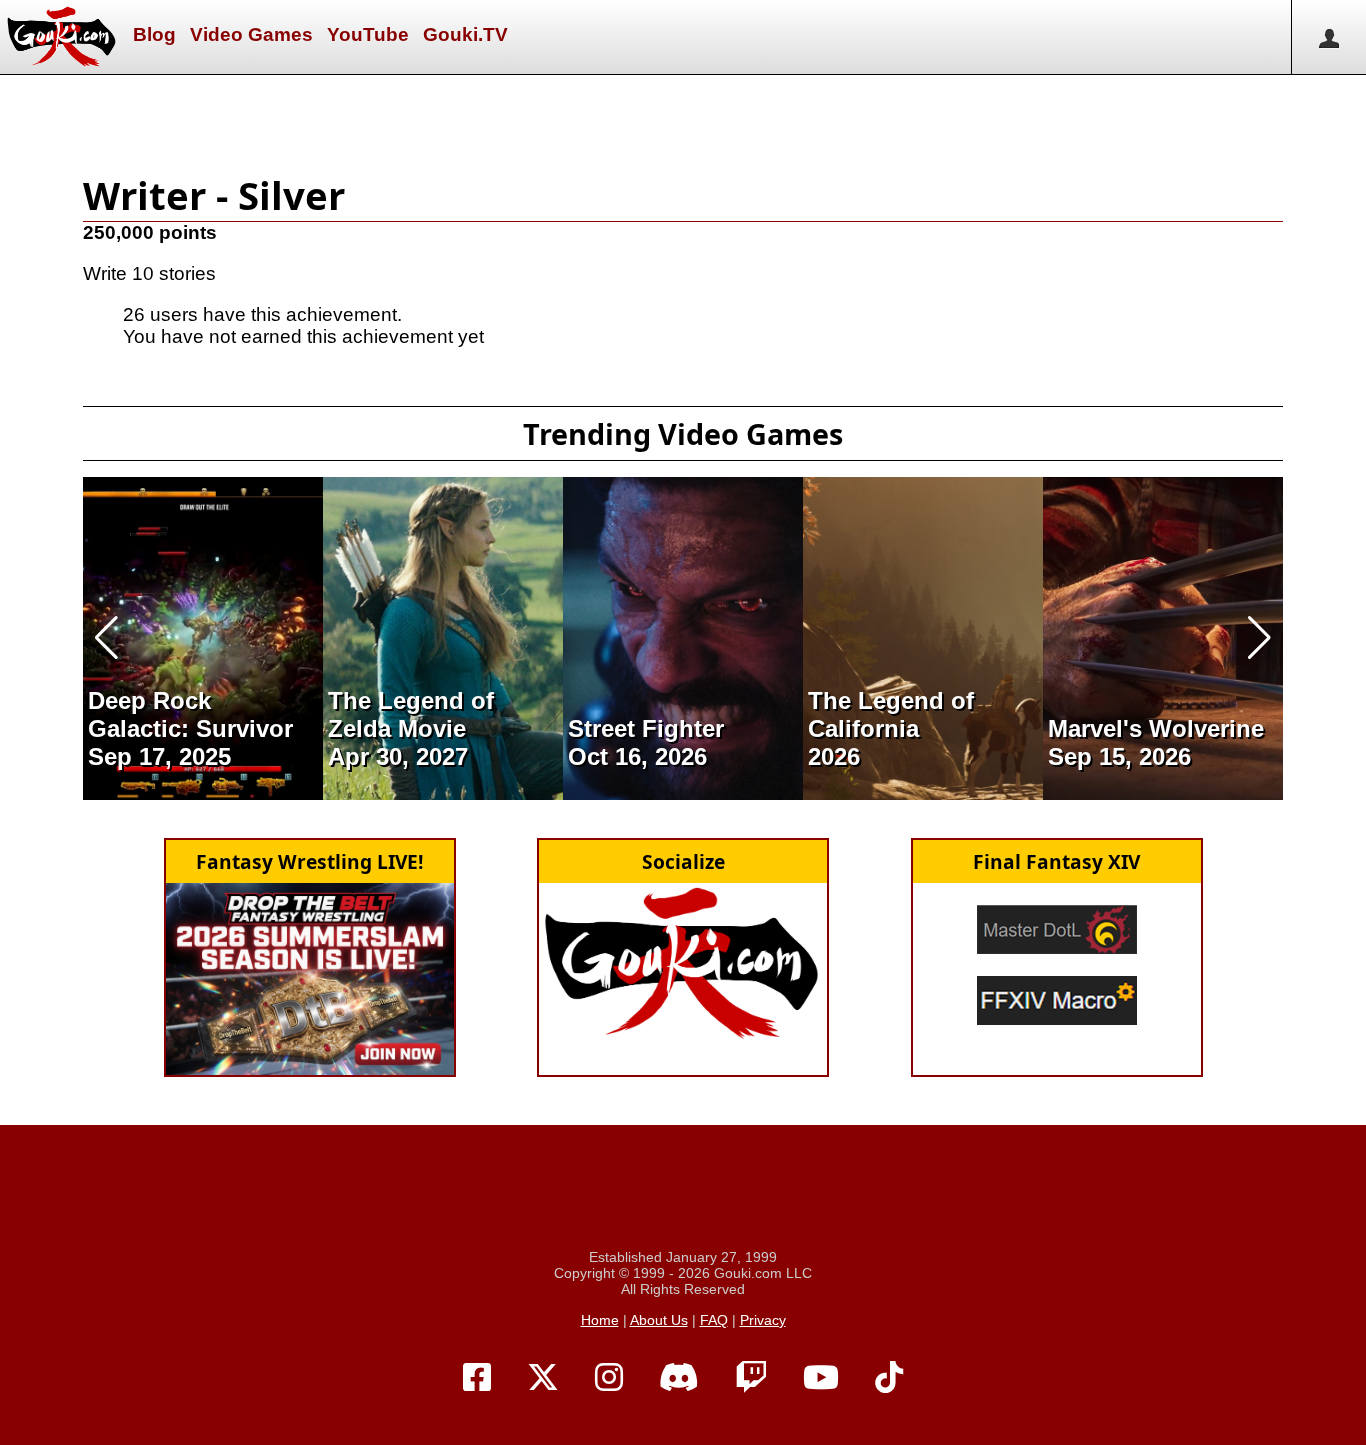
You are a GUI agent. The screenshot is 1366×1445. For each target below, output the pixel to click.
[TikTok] (889, 1378)
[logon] (1328, 37)
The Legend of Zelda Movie (411, 714)
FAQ (714, 1320)
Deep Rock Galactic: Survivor (190, 714)
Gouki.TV (465, 34)
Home (600, 1320)
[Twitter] (543, 1378)
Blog (154, 34)
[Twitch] (751, 1378)
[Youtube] (821, 1378)
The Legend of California (891, 714)
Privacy (763, 1320)
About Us (659, 1320)
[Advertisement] (683, 120)
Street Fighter (646, 728)
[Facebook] (477, 1378)
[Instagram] (609, 1378)
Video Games (251, 34)
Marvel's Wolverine (1156, 728)
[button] (106, 638)
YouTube (368, 34)
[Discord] (679, 1378)
